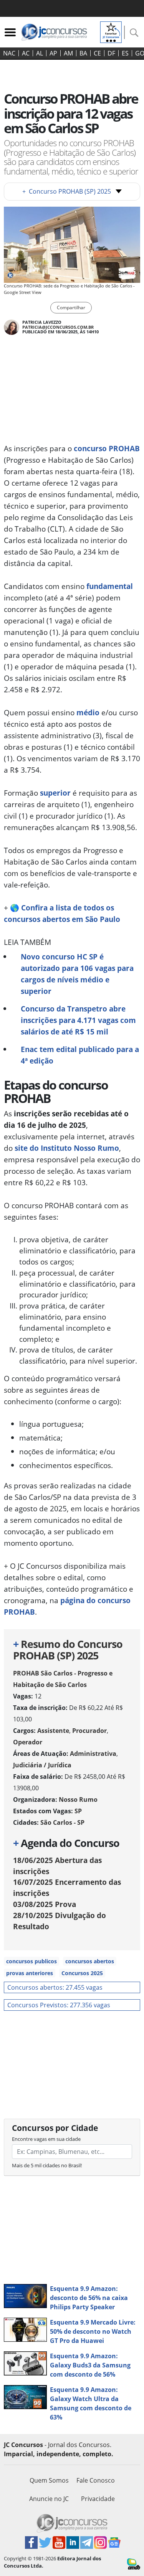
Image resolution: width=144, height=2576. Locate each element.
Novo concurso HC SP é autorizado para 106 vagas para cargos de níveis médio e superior (77, 974)
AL (40, 53)
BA (83, 53)
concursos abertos (90, 1961)
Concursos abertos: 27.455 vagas (55, 1987)
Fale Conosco (96, 2480)
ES (125, 53)
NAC (9, 53)
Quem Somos (49, 2480)
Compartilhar (71, 308)
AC (26, 53)
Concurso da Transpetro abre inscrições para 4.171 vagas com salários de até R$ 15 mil (78, 1020)
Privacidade (98, 2499)
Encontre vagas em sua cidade (46, 2139)
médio (88, 712)
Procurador (89, 1731)
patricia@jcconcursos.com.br (58, 327)
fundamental (110, 586)
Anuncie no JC (49, 2499)
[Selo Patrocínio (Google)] (111, 31)
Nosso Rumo (78, 1799)
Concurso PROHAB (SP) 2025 (67, 191)
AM (68, 53)
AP (53, 53)
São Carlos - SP (62, 1822)
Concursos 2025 (82, 1973)
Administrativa (93, 1754)
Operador (28, 1742)
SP (78, 1811)
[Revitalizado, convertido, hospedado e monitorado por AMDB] (134, 2563)
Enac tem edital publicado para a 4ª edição (80, 1055)
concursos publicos (31, 1961)
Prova (45, 1904)
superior (55, 793)
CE (97, 53)
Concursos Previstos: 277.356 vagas (59, 2005)
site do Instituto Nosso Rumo (67, 1148)
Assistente (53, 1731)
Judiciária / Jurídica (42, 1765)
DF (111, 53)
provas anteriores (30, 1973)
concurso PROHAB (107, 448)
